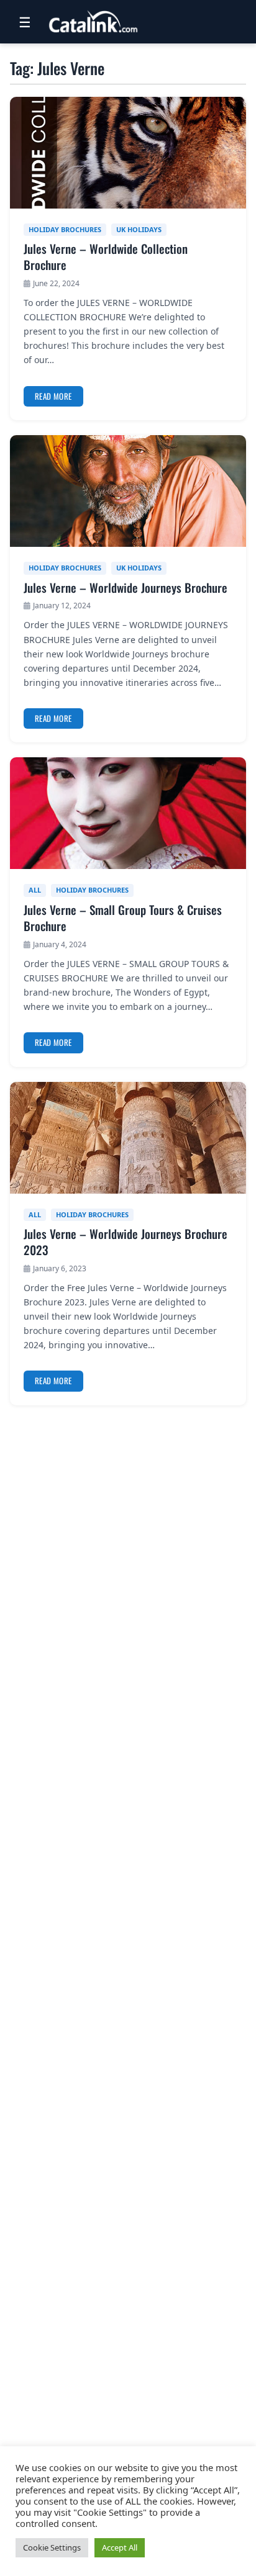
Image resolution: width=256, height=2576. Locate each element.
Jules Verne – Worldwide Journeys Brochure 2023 (126, 1242)
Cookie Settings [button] (52, 2547)
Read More (53, 396)
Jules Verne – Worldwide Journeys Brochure (126, 588)
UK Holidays (139, 229)
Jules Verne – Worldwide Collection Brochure (106, 257)
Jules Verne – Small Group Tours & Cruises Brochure (123, 918)
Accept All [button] (120, 2547)
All (35, 890)
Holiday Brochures (65, 229)
